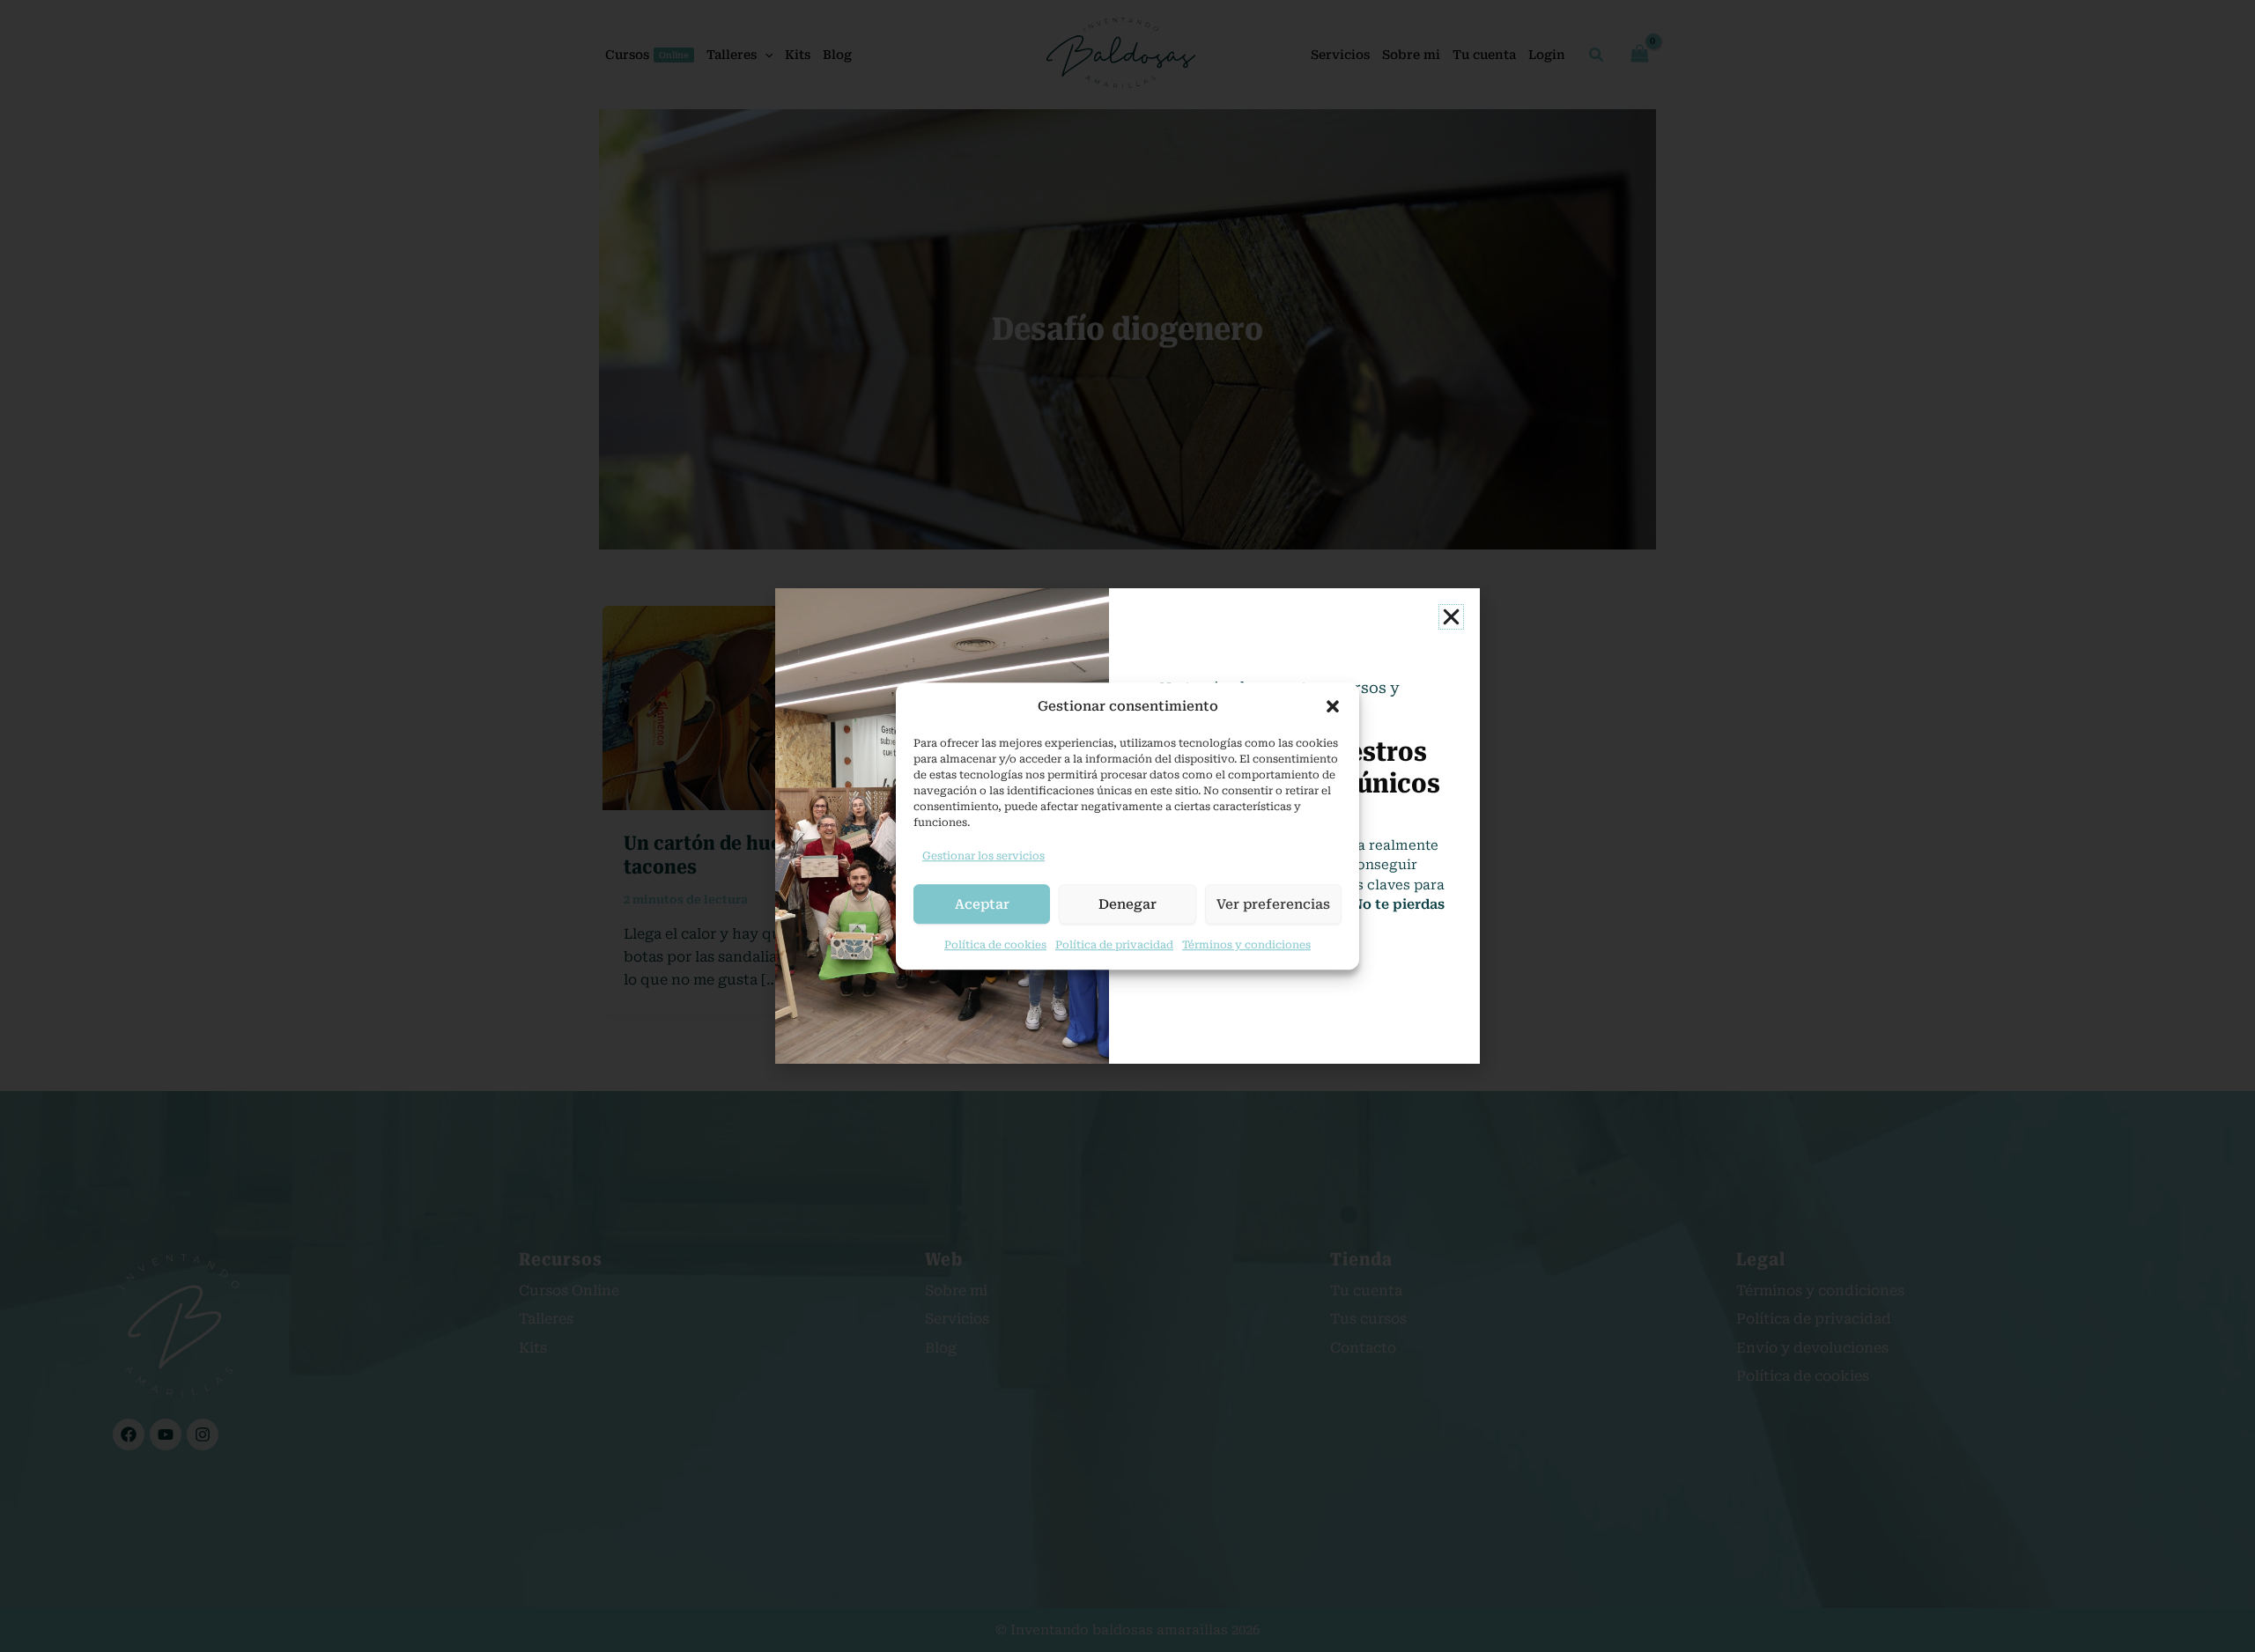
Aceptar (982, 904)
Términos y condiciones (1246, 945)
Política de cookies (995, 945)
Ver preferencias (1273, 904)
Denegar (1127, 904)
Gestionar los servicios (983, 856)
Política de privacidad (1114, 945)
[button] (1333, 707)
